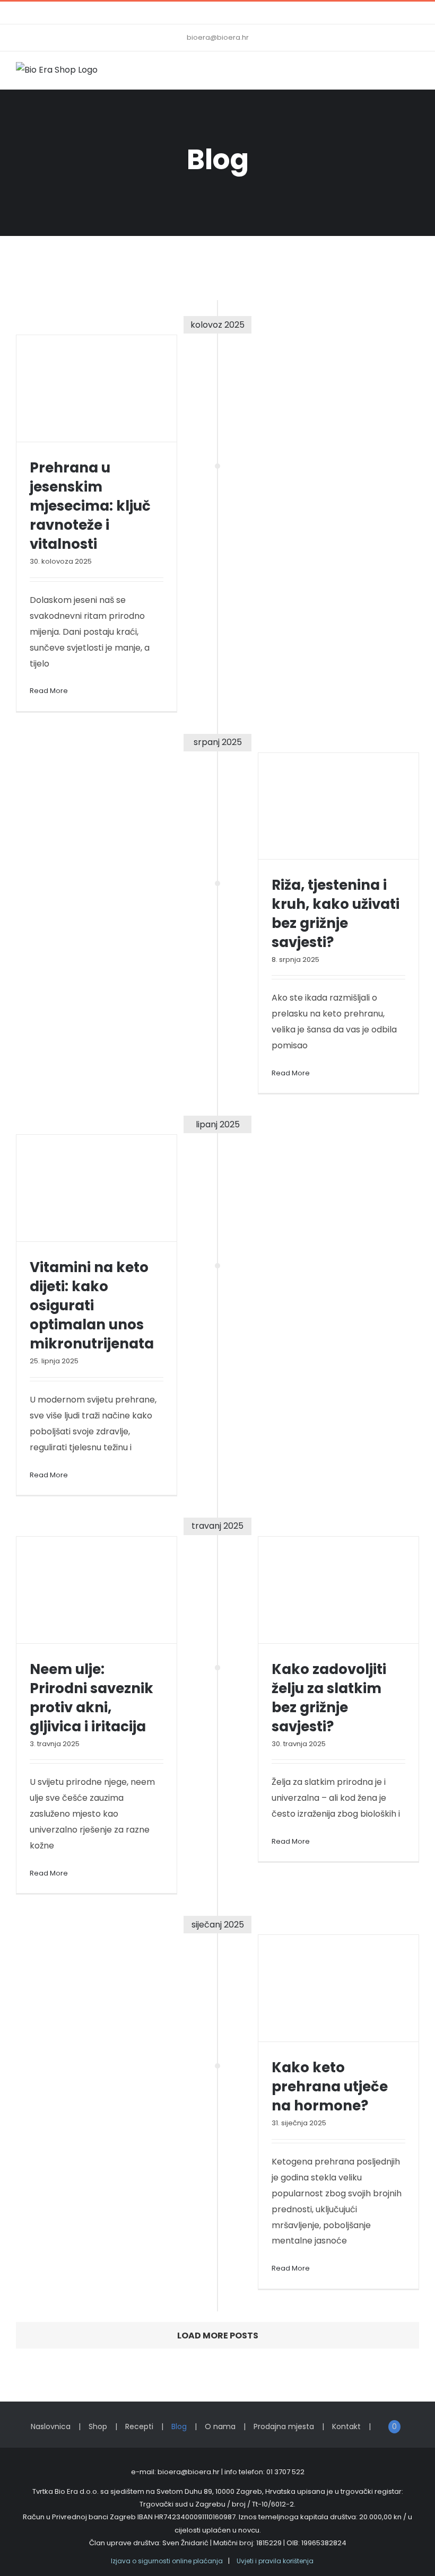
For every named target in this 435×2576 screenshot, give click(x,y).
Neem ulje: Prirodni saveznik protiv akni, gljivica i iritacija (92, 1698)
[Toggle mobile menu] (415, 73)
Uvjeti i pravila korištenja (275, 2561)
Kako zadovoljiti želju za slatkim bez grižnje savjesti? (329, 1698)
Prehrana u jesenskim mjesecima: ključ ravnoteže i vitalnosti (90, 506)
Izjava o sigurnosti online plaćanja (167, 2561)
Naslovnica (51, 2426)
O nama (220, 2426)
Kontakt (346, 2426)
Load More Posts (218, 2336)
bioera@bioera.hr (218, 37)
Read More (49, 691)
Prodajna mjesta (284, 2426)
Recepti (139, 2426)
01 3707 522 (285, 2472)
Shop (98, 2426)
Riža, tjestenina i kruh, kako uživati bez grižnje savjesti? (336, 914)
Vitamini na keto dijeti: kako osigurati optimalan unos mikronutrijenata (92, 1305)
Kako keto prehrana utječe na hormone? (330, 2087)
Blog (179, 2426)
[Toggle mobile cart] (396, 73)
